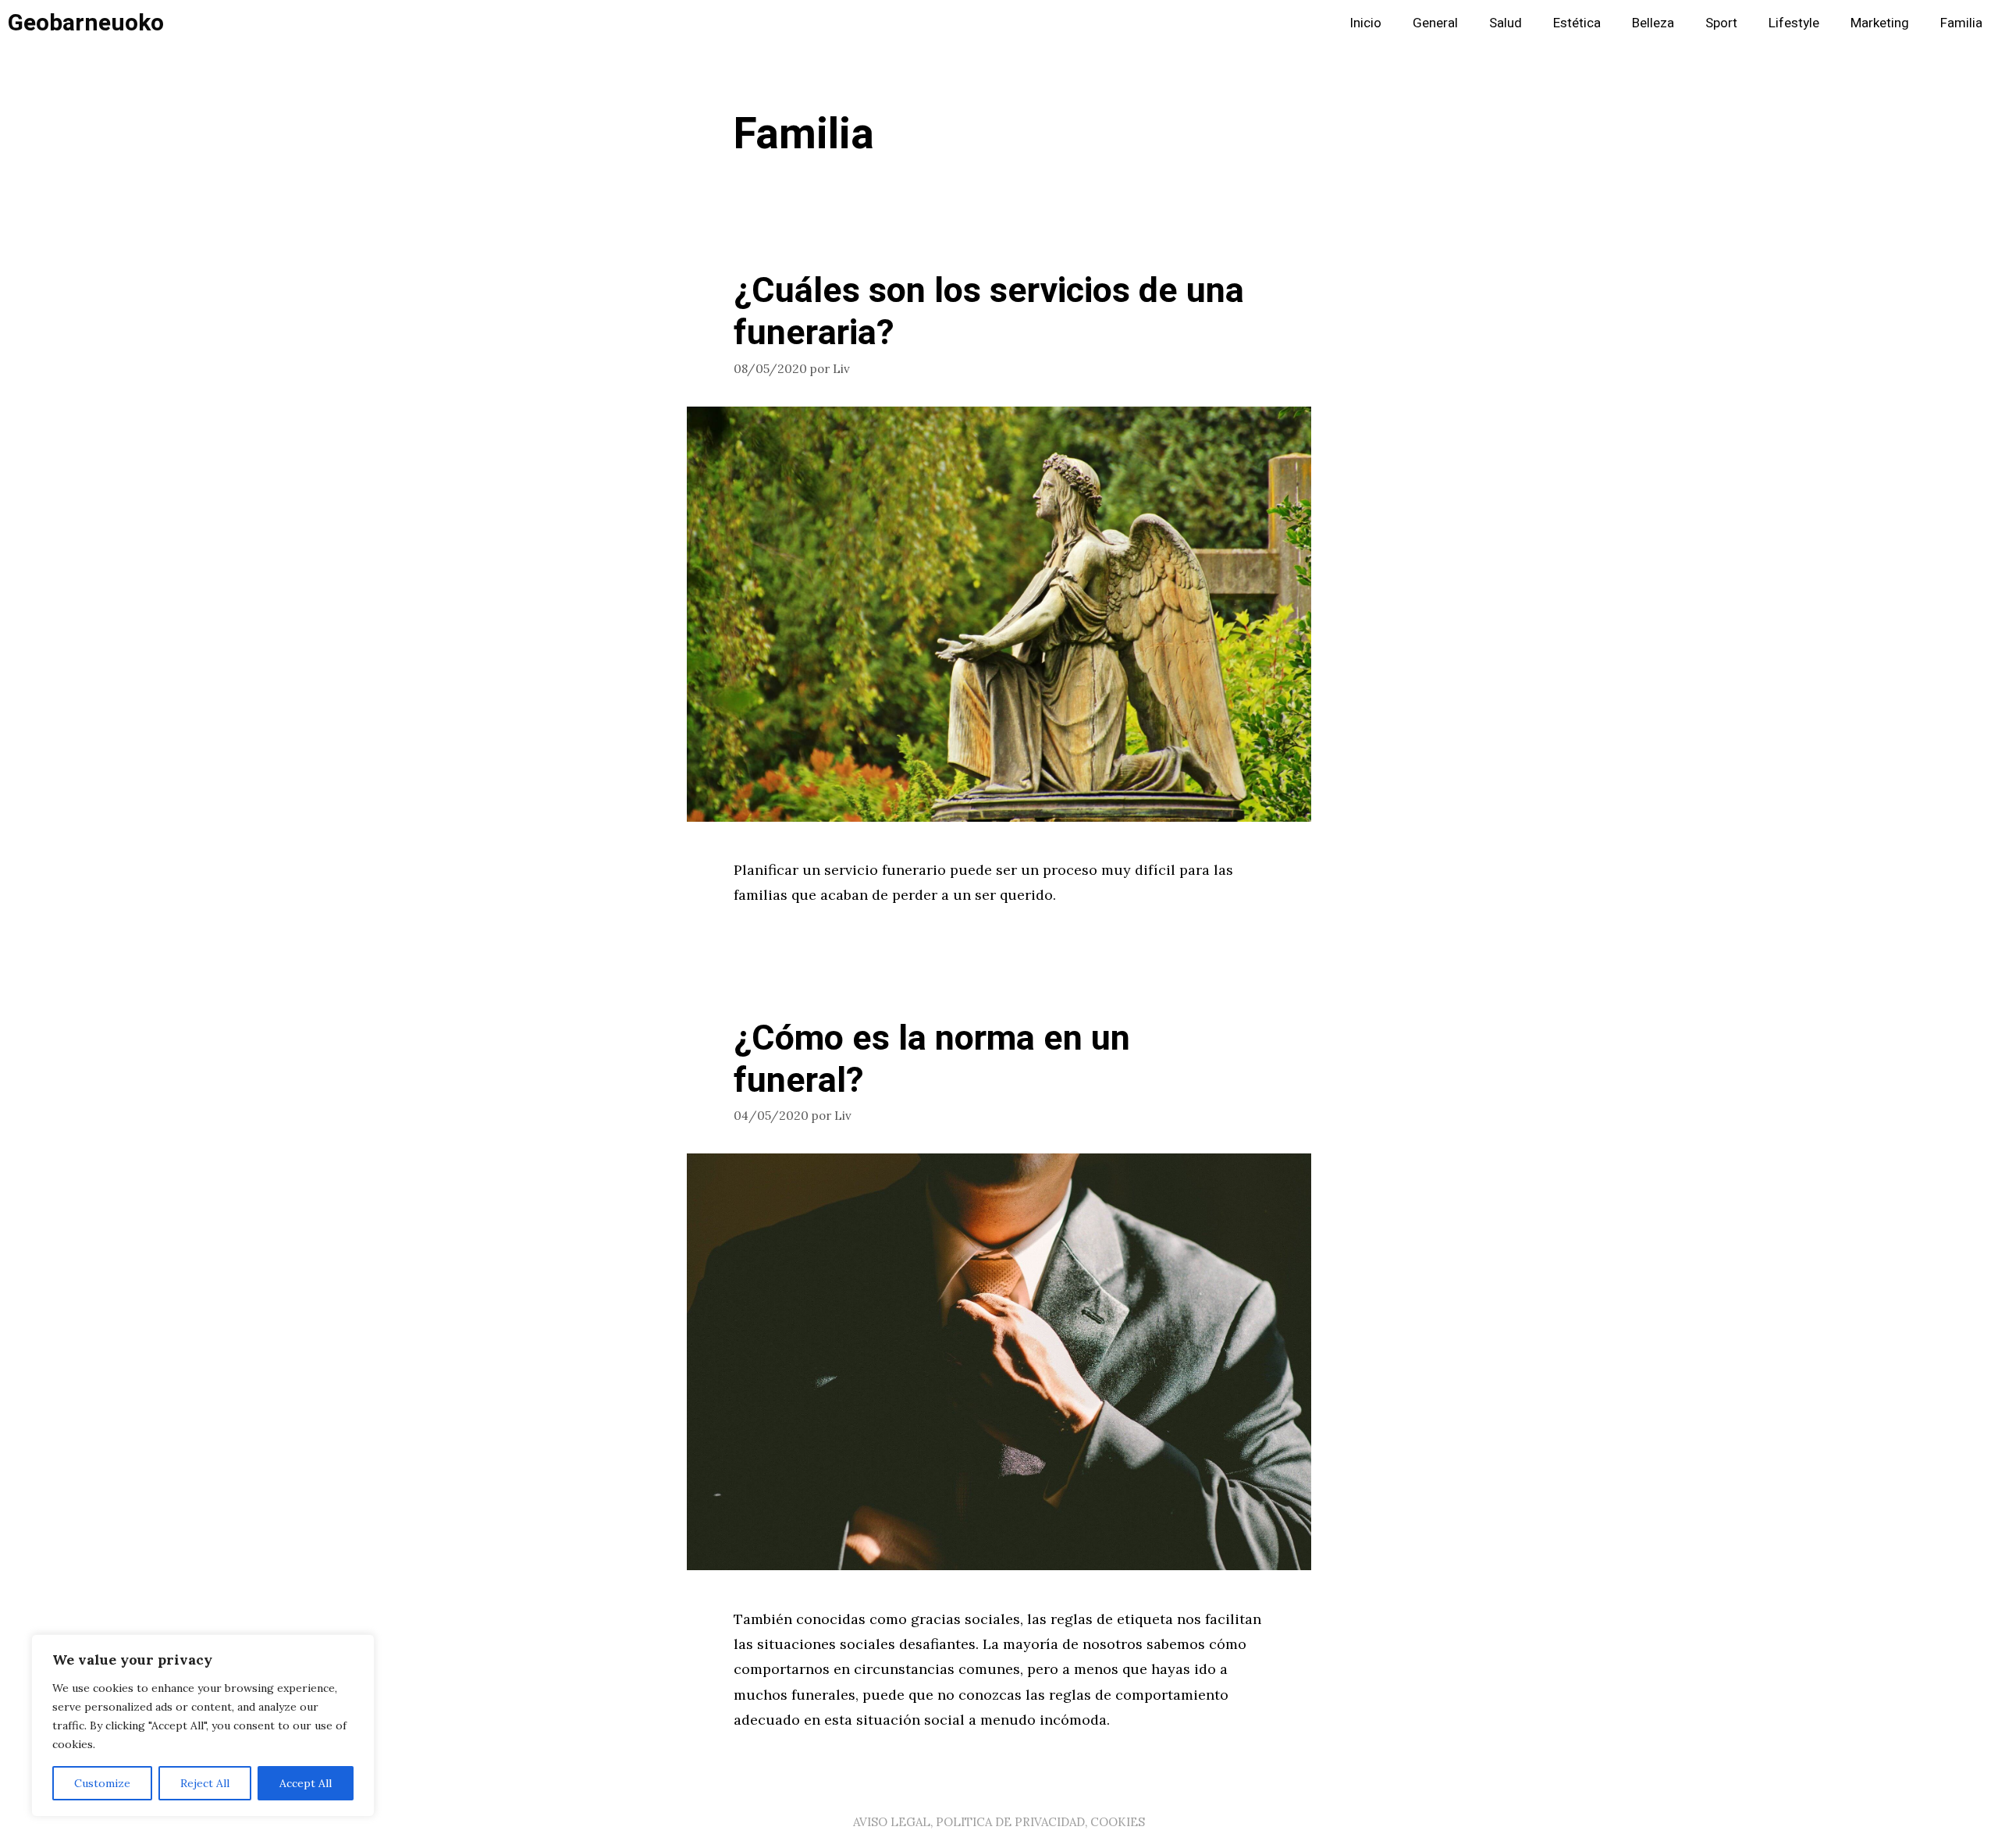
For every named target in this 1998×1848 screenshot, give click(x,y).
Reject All (205, 1783)
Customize (102, 1783)
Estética (1577, 23)
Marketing (1880, 23)
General (1435, 23)
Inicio (1365, 23)
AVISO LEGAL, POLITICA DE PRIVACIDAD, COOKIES (999, 1822)
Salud (1506, 23)
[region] (203, 1725)
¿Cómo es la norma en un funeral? (932, 1060)
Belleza (1653, 23)
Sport (1721, 23)
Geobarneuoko (86, 23)
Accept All (306, 1783)
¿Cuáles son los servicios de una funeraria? (989, 312)
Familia (1961, 23)
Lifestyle (1794, 23)
